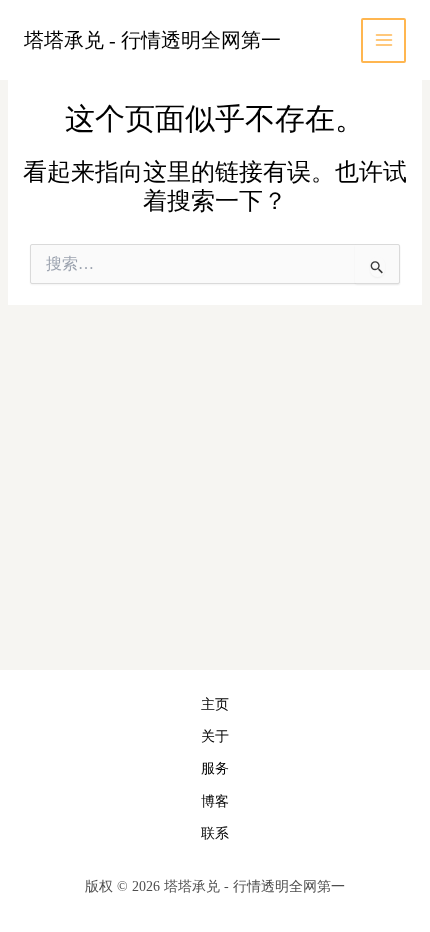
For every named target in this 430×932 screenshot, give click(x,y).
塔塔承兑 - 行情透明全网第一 (152, 40)
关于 (215, 736)
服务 (215, 768)
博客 (215, 801)
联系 (215, 833)
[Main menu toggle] (383, 40)
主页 (215, 704)
